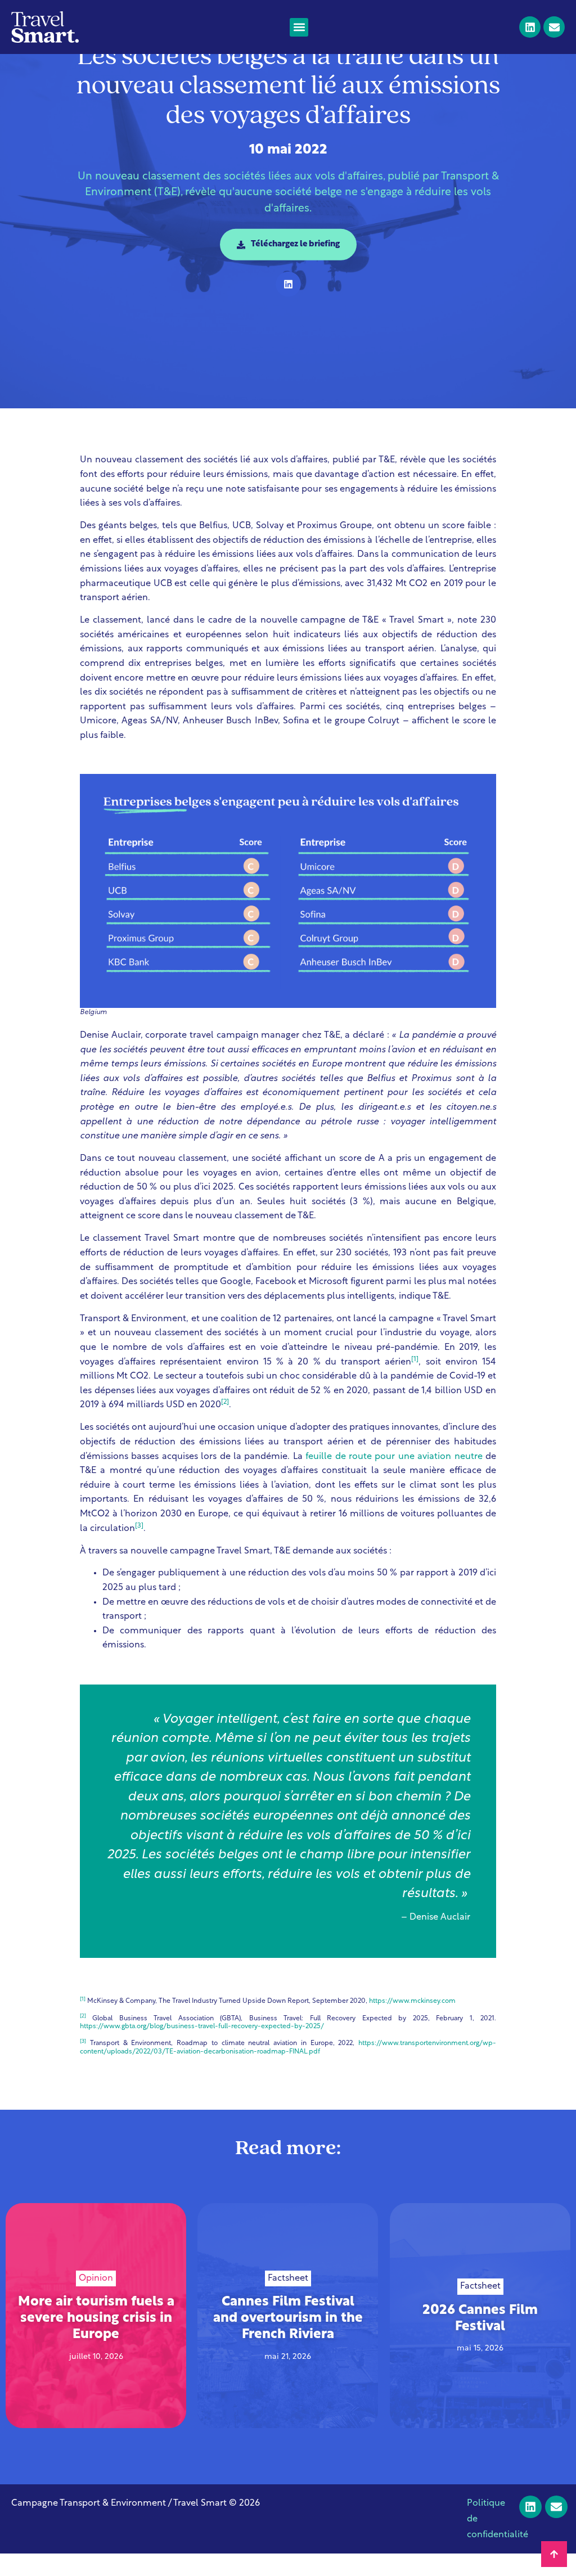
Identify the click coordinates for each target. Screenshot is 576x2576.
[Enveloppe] (554, 27)
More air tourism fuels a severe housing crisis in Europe (96, 2319)
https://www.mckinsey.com (412, 2001)
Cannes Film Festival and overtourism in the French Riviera (288, 2319)
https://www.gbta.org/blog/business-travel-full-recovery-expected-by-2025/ (202, 2026)
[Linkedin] (530, 27)
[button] (299, 27)
